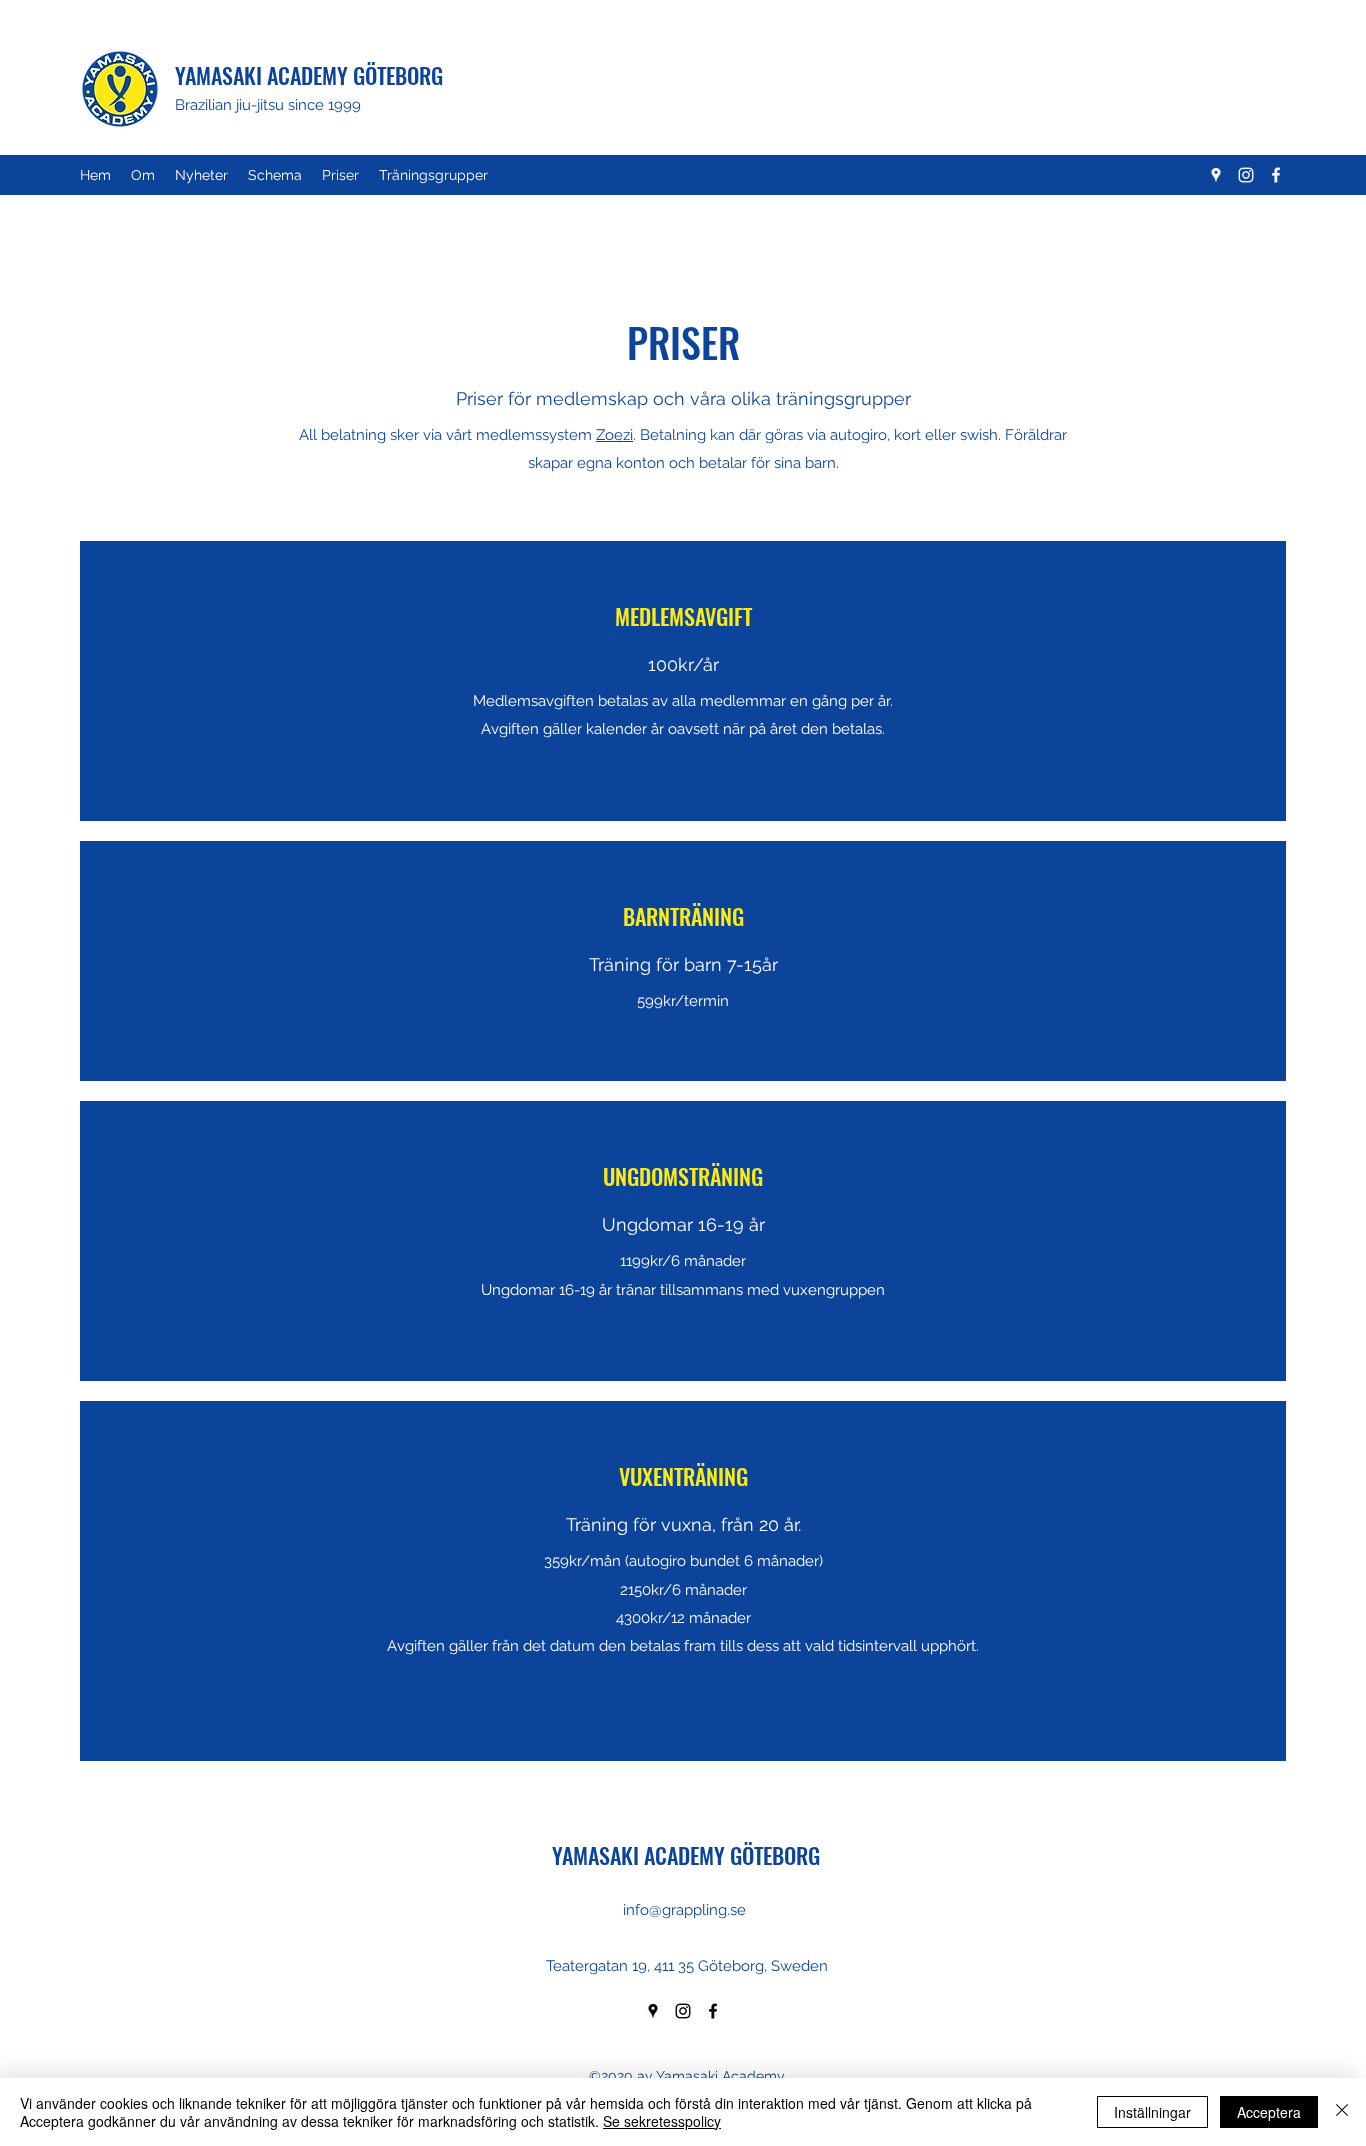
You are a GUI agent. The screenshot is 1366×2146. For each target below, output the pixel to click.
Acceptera (1269, 2112)
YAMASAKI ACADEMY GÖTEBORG (309, 75)
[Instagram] (1246, 175)
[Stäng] (1342, 2112)
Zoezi (614, 435)
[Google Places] (1216, 175)
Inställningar (1152, 2112)
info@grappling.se (684, 1910)
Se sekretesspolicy (662, 2121)
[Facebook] (1276, 175)
